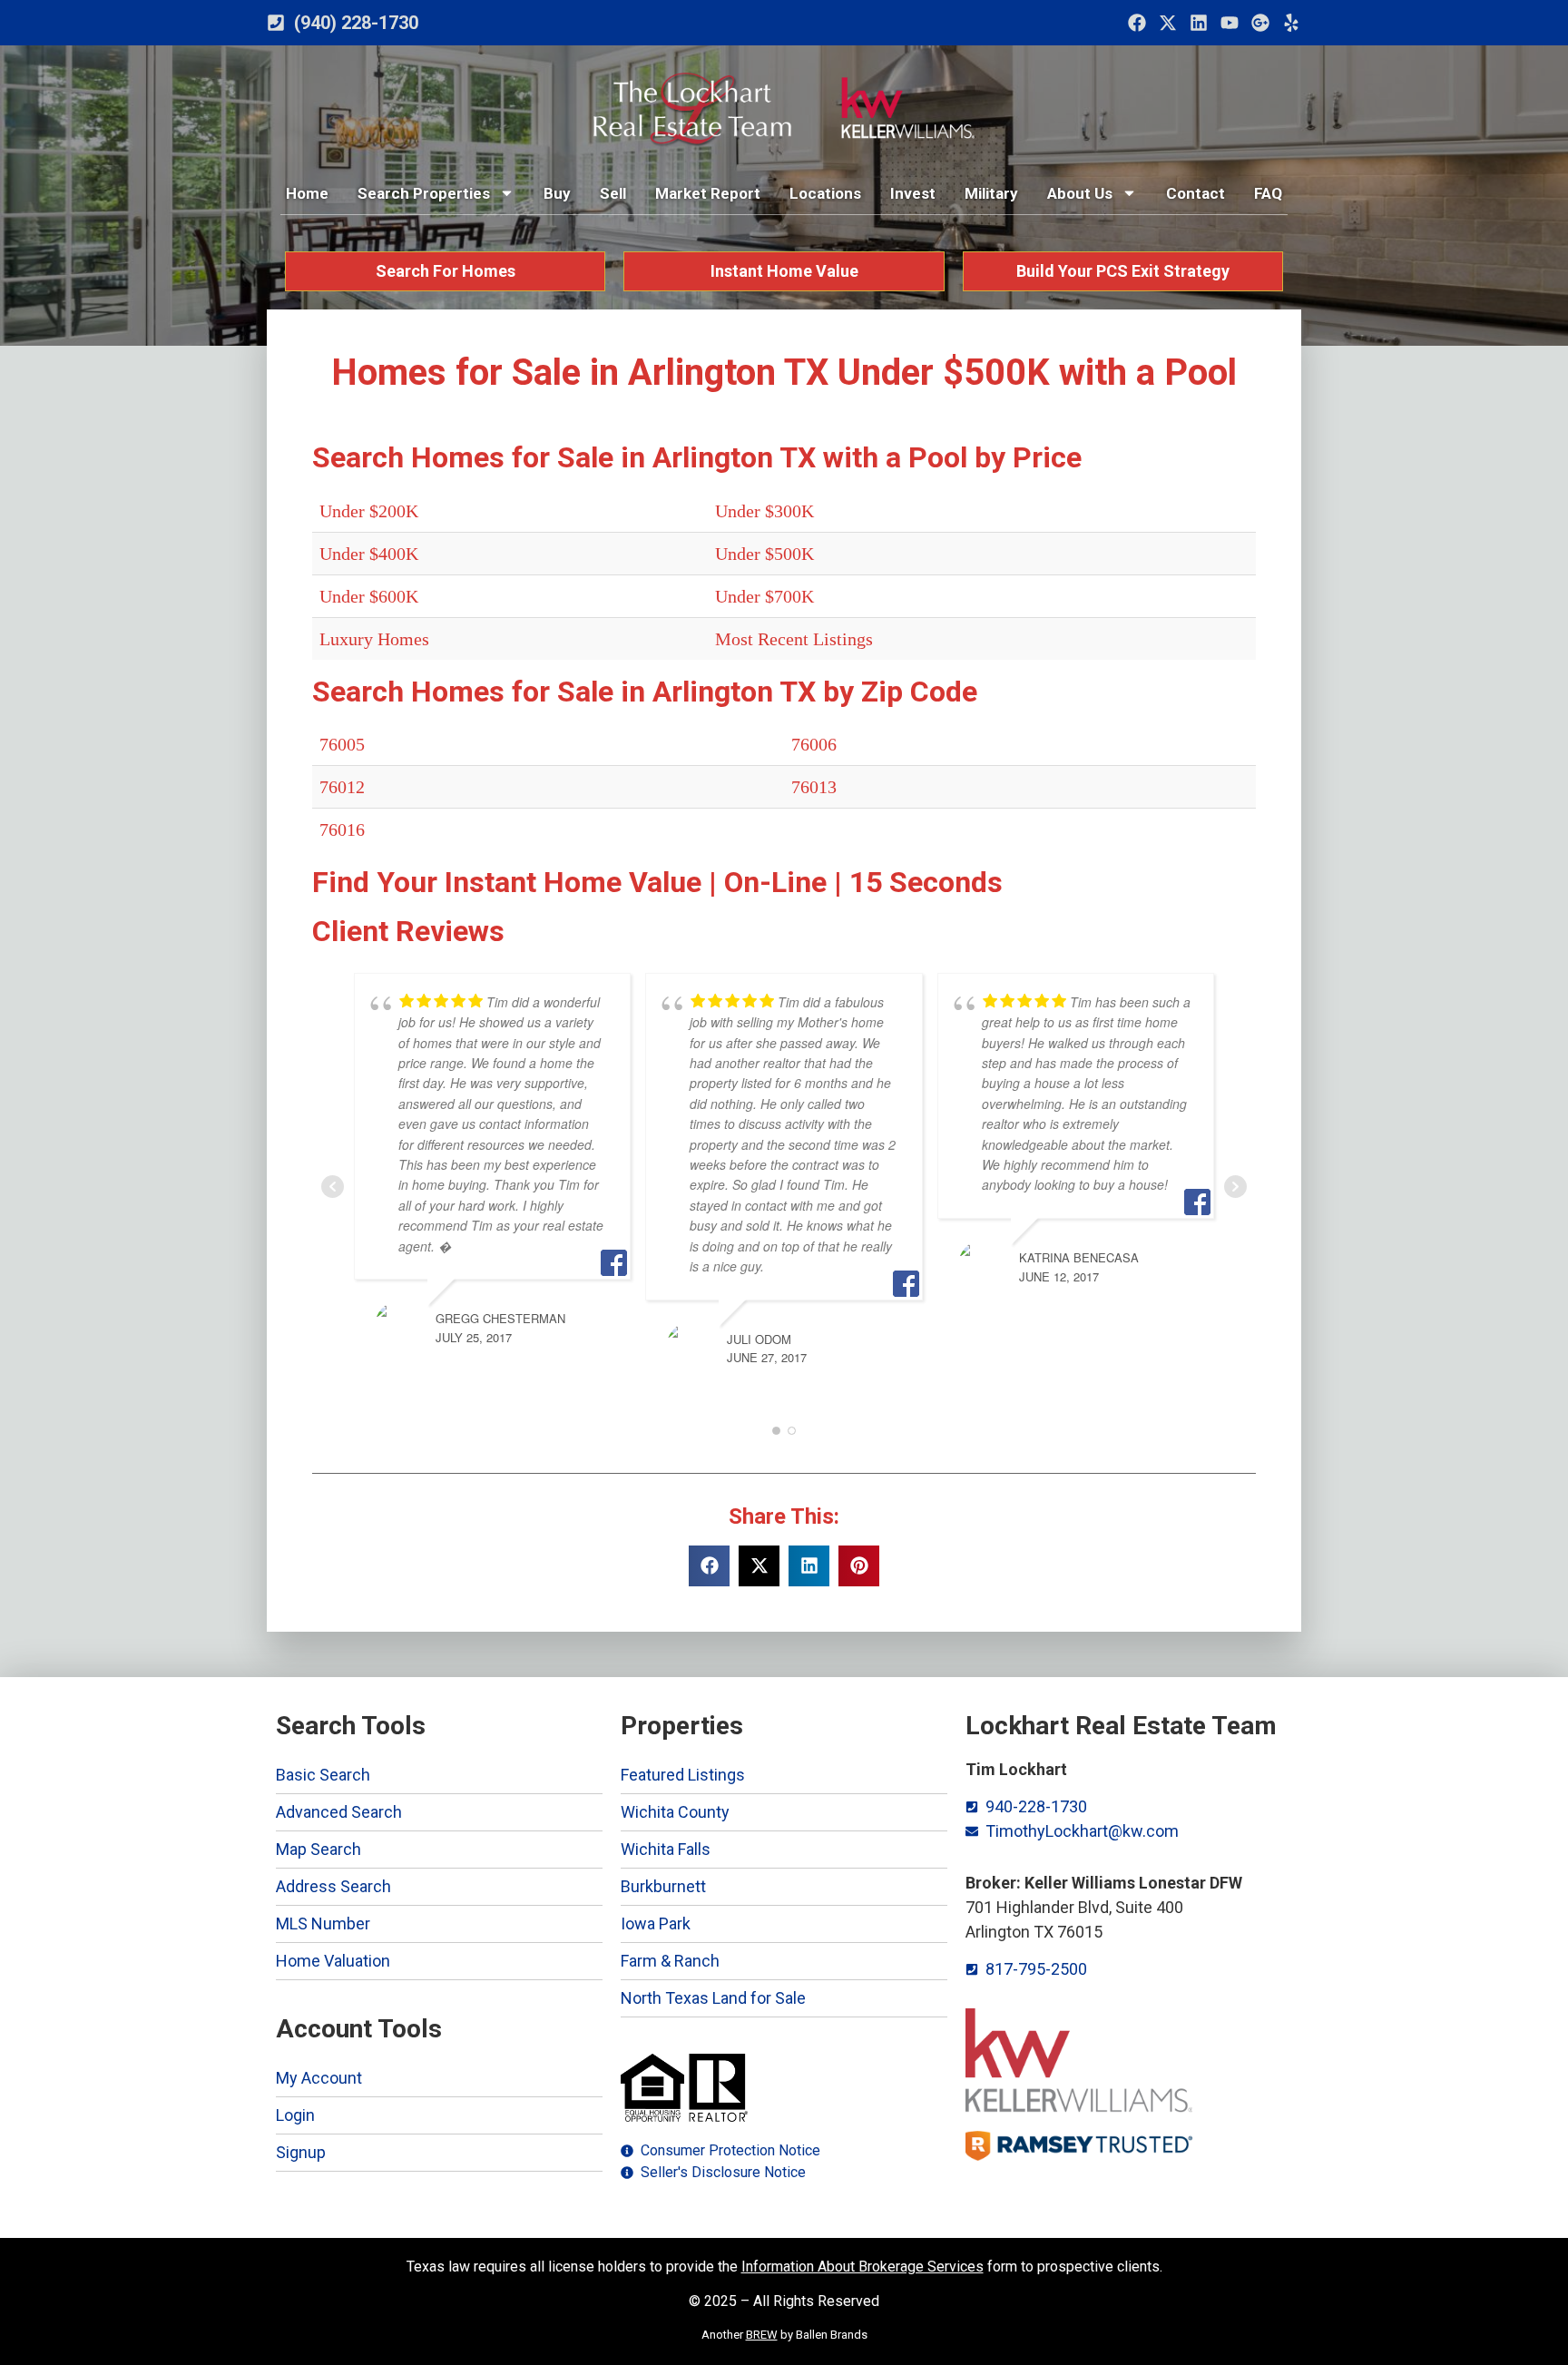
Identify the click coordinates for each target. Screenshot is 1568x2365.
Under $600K (369, 596)
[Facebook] (1137, 23)
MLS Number (323, 1923)
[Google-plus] (1260, 23)
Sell (613, 193)
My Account (319, 2078)
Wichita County (675, 1812)
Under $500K (764, 554)
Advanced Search (339, 1812)
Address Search (333, 1886)
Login (295, 2115)
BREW (762, 2335)
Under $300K (764, 511)
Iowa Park (656, 1923)
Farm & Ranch (670, 1961)
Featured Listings (683, 1775)
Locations (825, 193)
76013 (814, 787)
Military (991, 193)
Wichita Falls (666, 1849)
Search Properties (424, 193)
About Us (1080, 193)
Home (307, 193)
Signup (301, 2152)
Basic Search (323, 1775)
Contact (1196, 193)
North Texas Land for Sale (713, 1998)
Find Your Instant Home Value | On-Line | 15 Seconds (657, 882)
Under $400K (369, 554)
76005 (342, 744)
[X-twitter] (1168, 23)
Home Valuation (333, 1961)
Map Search (318, 1849)
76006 (814, 744)
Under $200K (369, 511)
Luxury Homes (374, 639)
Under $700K (764, 596)
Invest (913, 193)
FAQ (1268, 193)
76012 (342, 787)
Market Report (708, 193)
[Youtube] (1230, 23)
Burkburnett (663, 1886)
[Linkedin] (1199, 23)
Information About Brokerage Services (862, 2267)
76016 (342, 829)
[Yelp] (1291, 23)
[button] (709, 1566)
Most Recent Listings (794, 639)
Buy (557, 193)
